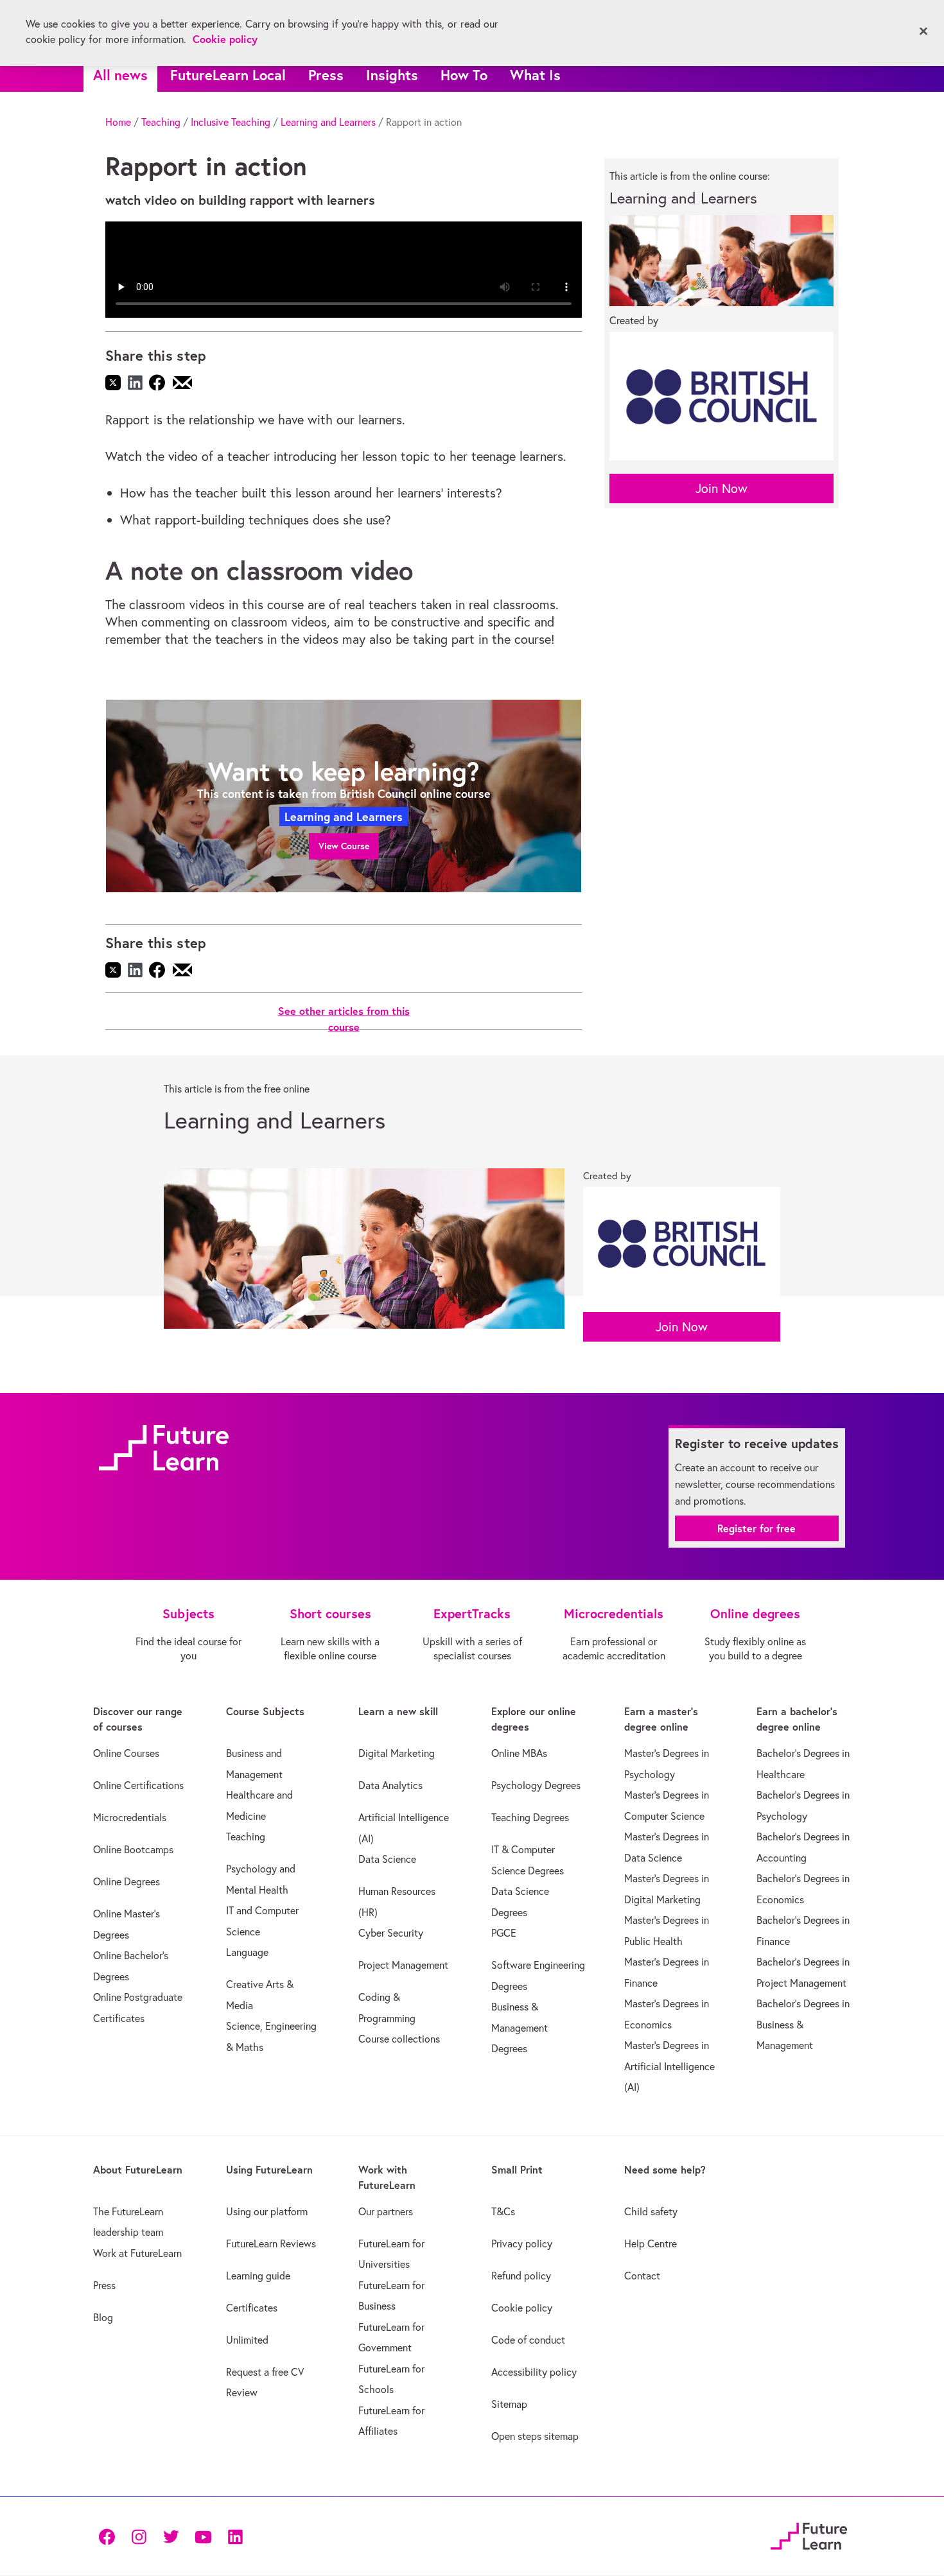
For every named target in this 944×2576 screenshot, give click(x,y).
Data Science (387, 1859)
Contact (642, 2276)
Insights (392, 75)
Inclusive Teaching (231, 122)
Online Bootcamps (133, 1849)
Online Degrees (127, 1881)
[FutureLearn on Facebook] (110, 2536)
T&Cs (503, 2211)
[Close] (923, 31)
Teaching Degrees (530, 1817)
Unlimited (247, 2340)
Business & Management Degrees (520, 2027)
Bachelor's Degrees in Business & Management (803, 2024)
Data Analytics (390, 1785)
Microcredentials (130, 1817)
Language (247, 1952)
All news (120, 75)
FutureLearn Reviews (271, 2243)
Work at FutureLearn (137, 2253)
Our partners (386, 2211)
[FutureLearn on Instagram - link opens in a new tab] (139, 2536)
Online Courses (126, 1753)
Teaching (161, 122)
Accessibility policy (534, 2372)
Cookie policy (522, 2308)
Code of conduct (528, 2340)
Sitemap (509, 2404)
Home (118, 122)
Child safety (651, 2211)
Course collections (399, 2039)
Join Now (721, 488)
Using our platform (267, 2211)
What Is (535, 75)
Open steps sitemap (535, 2436)
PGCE (504, 1933)
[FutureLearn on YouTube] (203, 2536)
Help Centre (651, 2243)
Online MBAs (519, 1753)
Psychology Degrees (536, 1785)
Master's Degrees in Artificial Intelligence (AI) (669, 2066)
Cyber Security (391, 1933)
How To (464, 75)
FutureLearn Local (228, 75)
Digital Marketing (397, 1753)
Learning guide (258, 2276)
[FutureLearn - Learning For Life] (809, 2534)
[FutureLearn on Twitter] (171, 2536)
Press (326, 75)
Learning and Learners (328, 122)
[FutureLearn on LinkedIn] (235, 2536)
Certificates (252, 2308)
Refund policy (521, 2276)
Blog (103, 2317)
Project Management (403, 1965)
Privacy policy (522, 2243)
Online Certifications (138, 1785)
